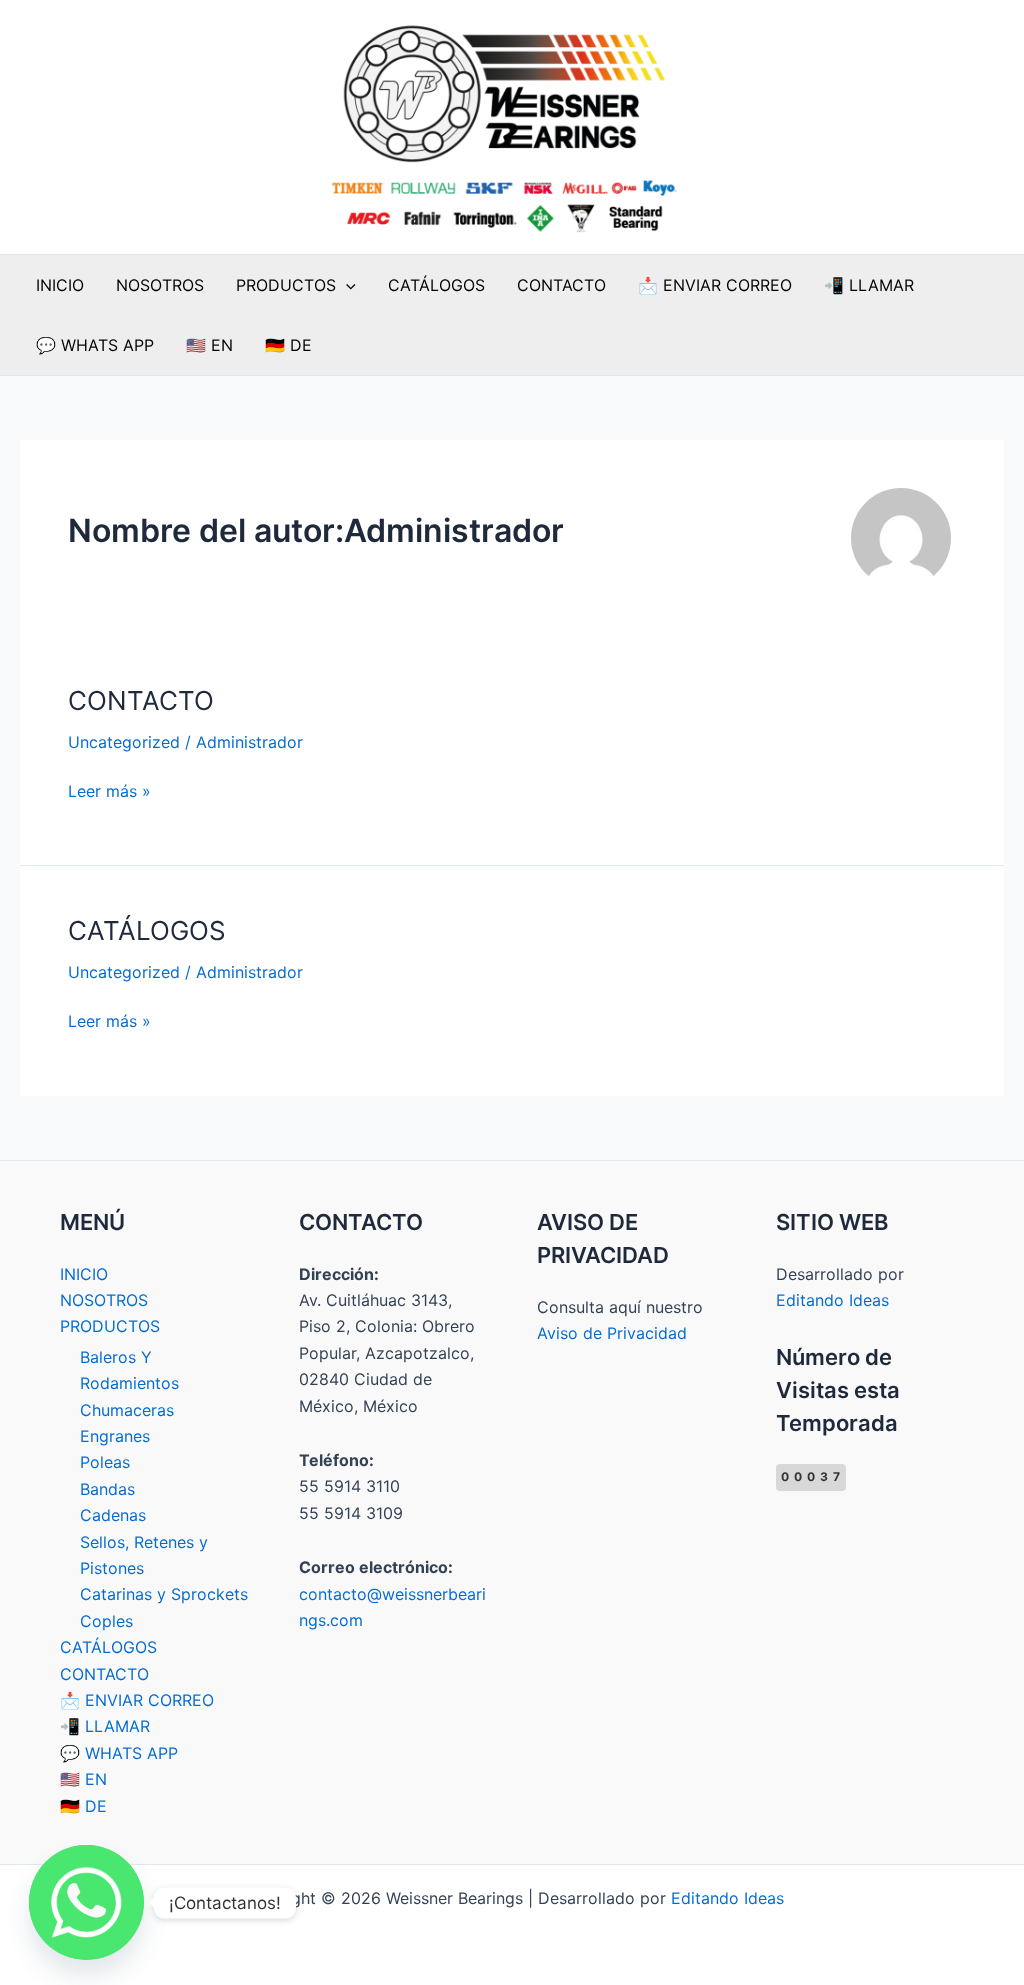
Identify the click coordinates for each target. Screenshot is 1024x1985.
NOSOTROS (160, 285)
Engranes (115, 1436)
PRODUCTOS (286, 285)
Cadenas (113, 1515)
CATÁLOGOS (436, 285)
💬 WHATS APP (95, 345)
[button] (346, 285)
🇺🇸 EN (209, 345)
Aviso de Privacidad (612, 1333)
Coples (106, 1621)
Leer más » (109, 789)
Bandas (107, 1489)
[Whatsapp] (86, 1902)
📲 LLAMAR (869, 285)
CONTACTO (561, 285)
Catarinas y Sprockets (164, 1594)
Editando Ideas (832, 1300)
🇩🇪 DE (288, 345)
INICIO (60, 285)
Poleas (105, 1462)
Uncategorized (124, 742)
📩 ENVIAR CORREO (715, 285)
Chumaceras (127, 1410)
